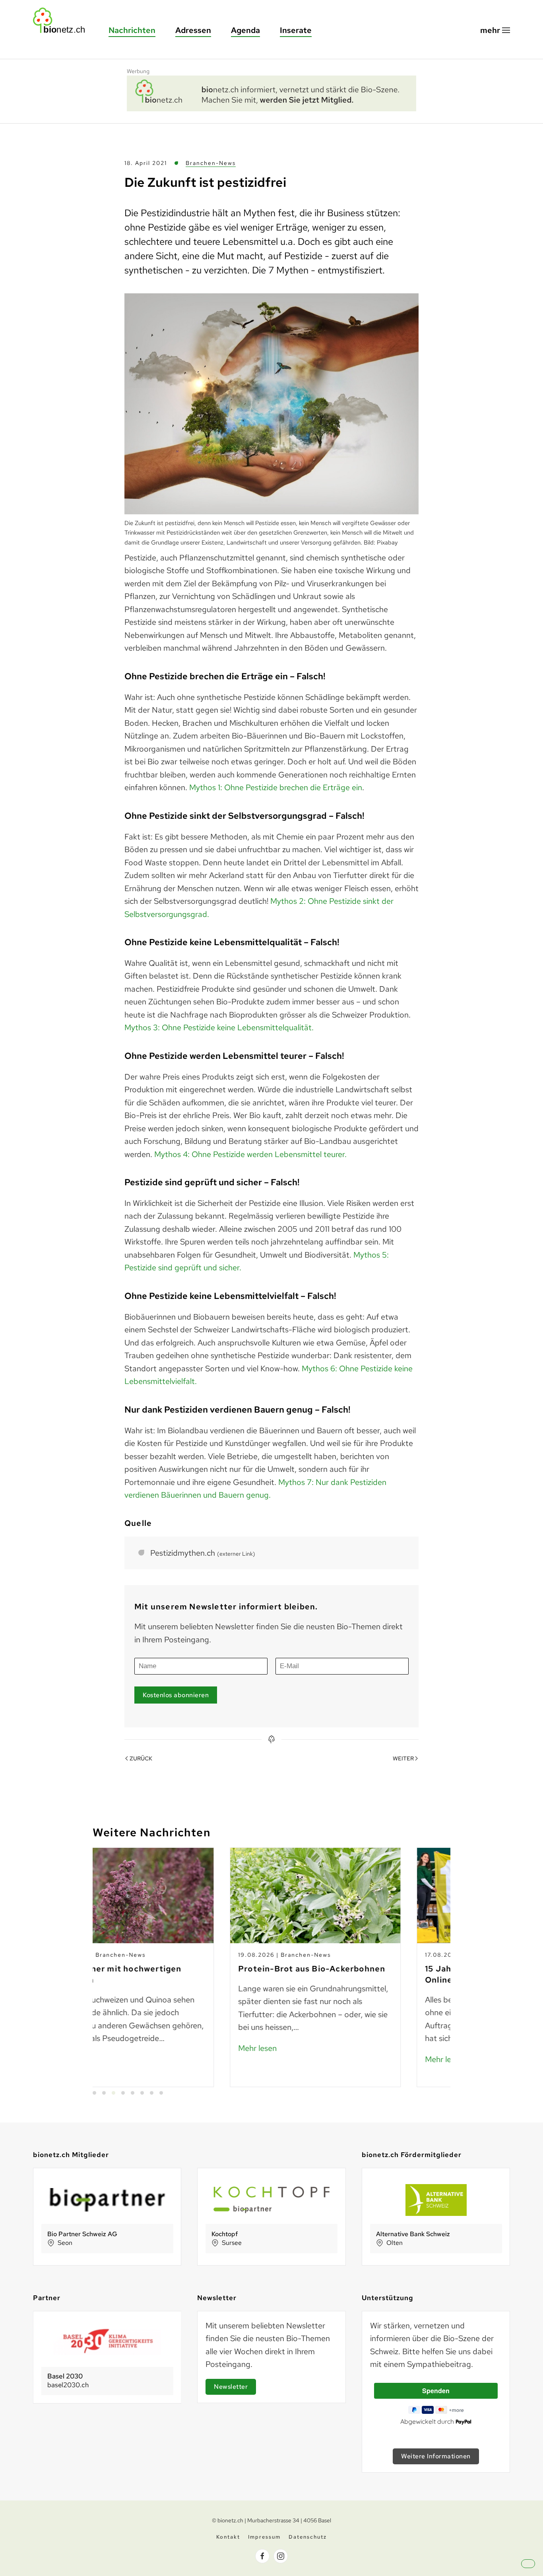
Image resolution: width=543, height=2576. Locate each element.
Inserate (296, 30)
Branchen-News (211, 163)
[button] (495, 30)
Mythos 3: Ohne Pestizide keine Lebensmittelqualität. (219, 1027)
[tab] (94, 2093)
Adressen (193, 30)
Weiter (403, 1758)
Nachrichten (132, 30)
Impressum (264, 2537)
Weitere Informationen (436, 2456)
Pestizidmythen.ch (203, 1553)
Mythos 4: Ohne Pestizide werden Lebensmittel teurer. (250, 1154)
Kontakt (228, 2537)
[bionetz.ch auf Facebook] (262, 2556)
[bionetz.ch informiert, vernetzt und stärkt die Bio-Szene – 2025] (271, 92)
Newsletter (231, 2387)
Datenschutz (308, 2537)
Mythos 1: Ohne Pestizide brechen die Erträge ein (276, 787)
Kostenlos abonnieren (176, 1695)
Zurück (141, 1758)
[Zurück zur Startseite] (63, 20)
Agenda (245, 30)
